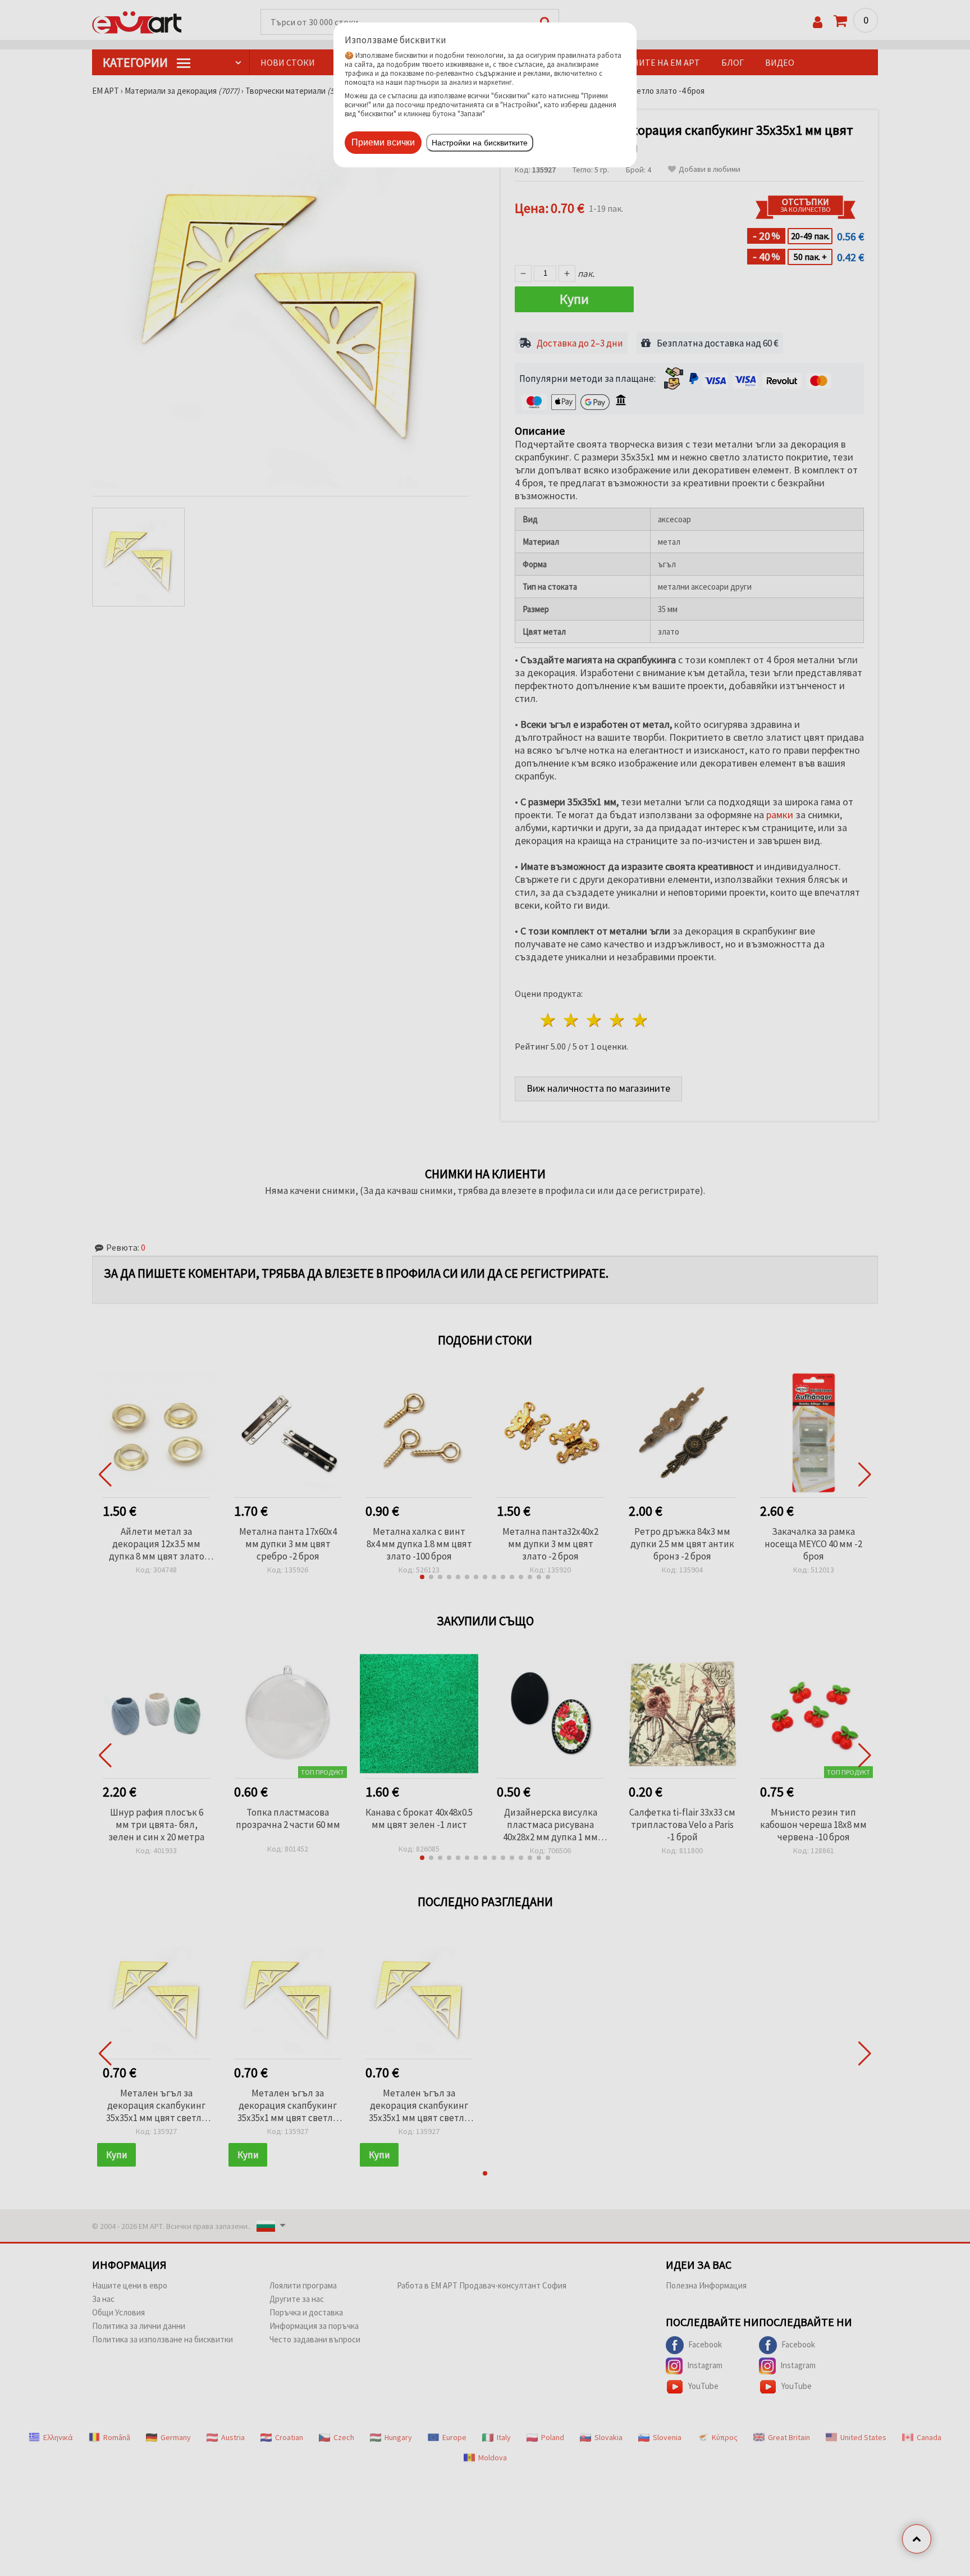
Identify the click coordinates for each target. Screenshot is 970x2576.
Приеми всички (383, 142)
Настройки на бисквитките (480, 143)
